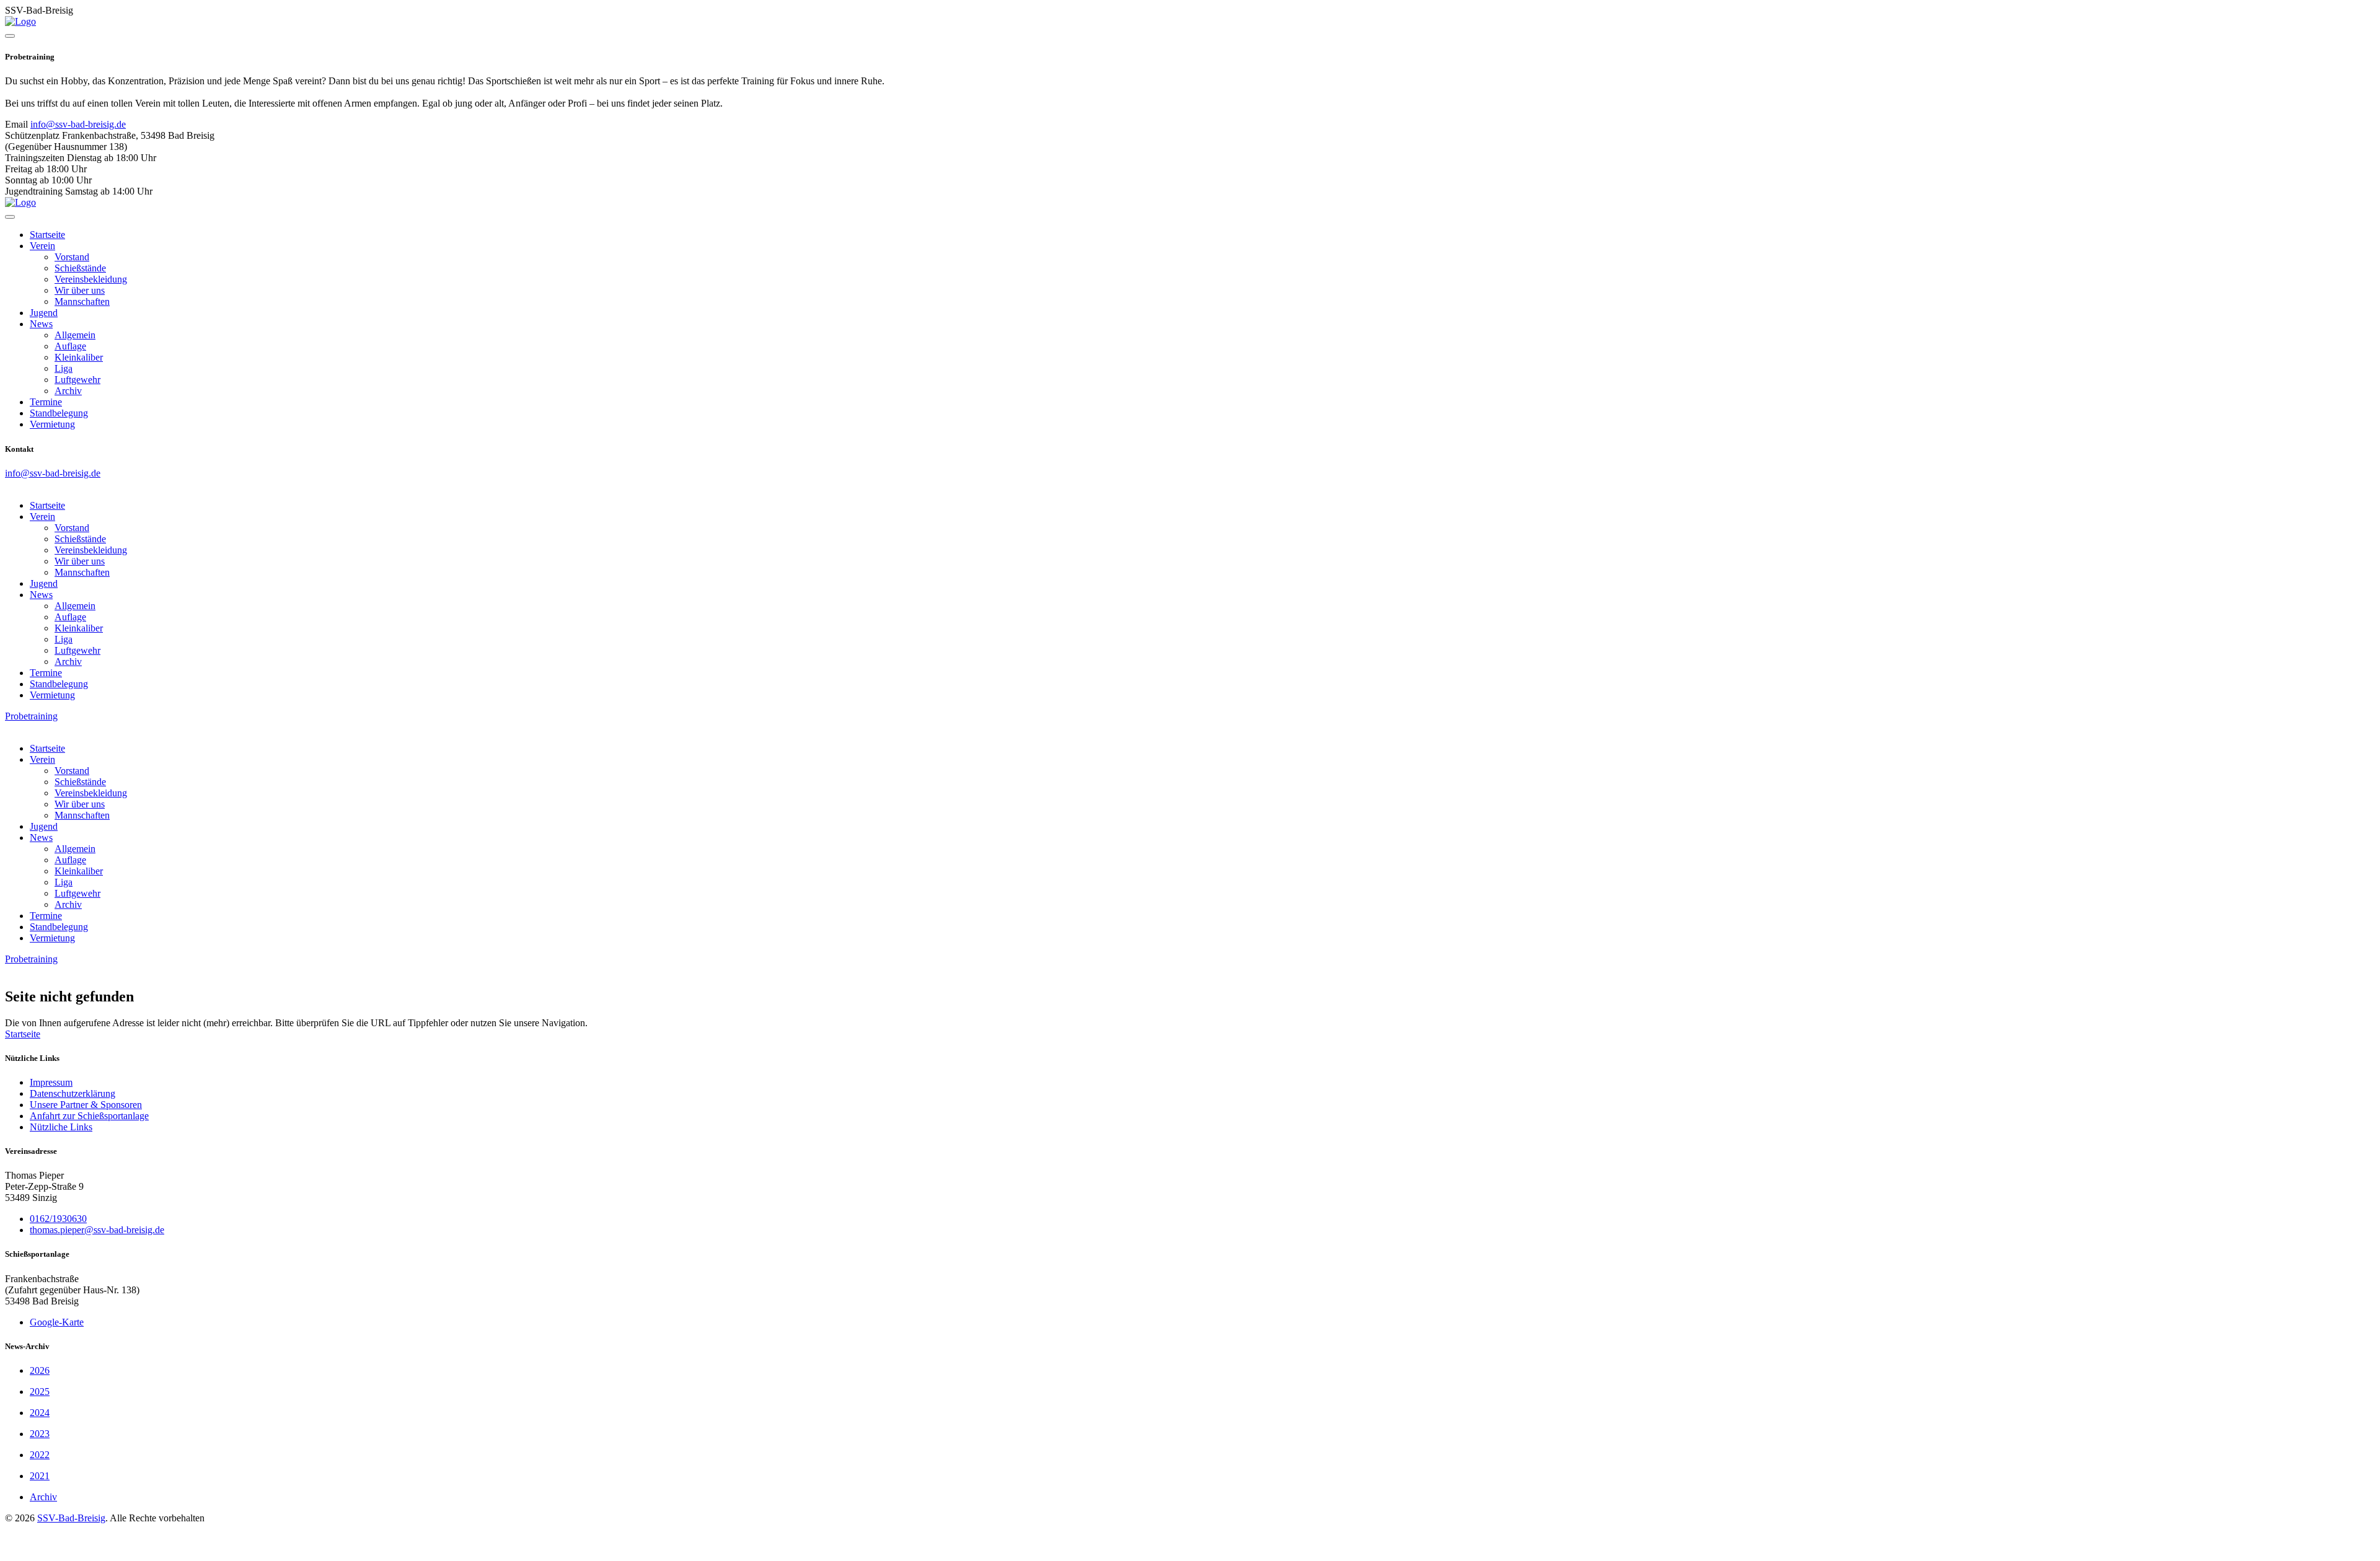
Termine (46, 402)
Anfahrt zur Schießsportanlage (89, 1116)
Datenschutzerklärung (73, 1093)
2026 (40, 1370)
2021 (40, 1476)
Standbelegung (59, 413)
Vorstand (72, 257)
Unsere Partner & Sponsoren (86, 1105)
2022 (40, 1455)
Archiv (68, 391)
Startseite (47, 235)
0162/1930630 (58, 1219)
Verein (42, 246)
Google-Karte (57, 1322)
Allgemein (75, 335)
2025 (40, 1392)
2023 (40, 1434)
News (41, 324)
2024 (40, 1413)
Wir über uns (80, 290)
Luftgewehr (77, 380)
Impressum (51, 1082)
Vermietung (52, 424)
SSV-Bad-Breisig (71, 1518)
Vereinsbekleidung (91, 279)
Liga (64, 368)
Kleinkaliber (79, 357)
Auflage (70, 346)
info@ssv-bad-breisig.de (78, 124)
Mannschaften (82, 301)
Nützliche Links (61, 1127)
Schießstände (80, 268)
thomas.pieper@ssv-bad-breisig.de (97, 1230)
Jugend (44, 313)
